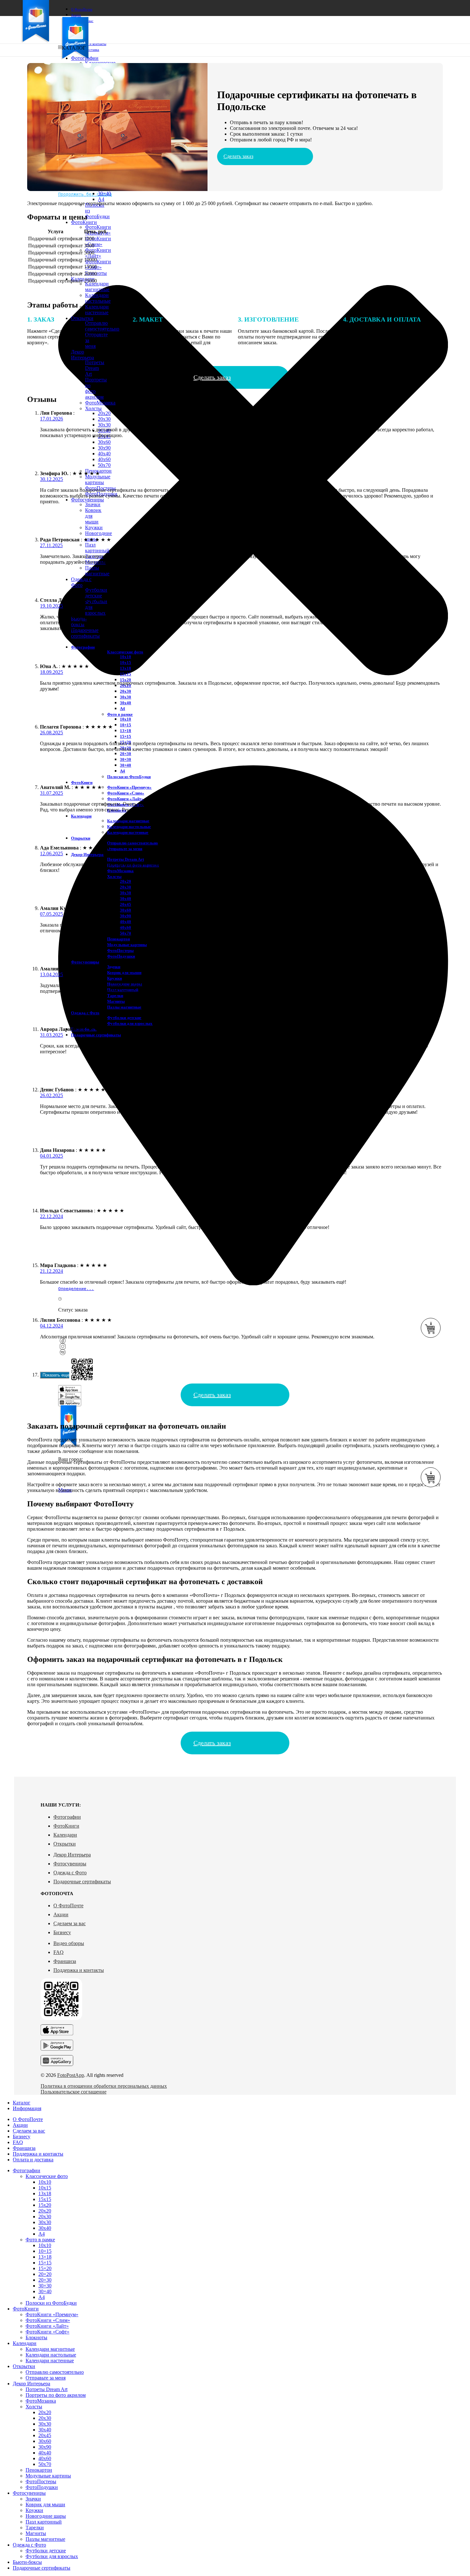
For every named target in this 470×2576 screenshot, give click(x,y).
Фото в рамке (120, 714)
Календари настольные (98, 298)
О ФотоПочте (68, 1906)
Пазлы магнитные (97, 571)
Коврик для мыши (124, 973)
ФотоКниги (66, 1826)
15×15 (125, 736)
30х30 (104, 425)
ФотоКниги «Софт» (98, 264)
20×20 (45, 2274)
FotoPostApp (71, 2075)
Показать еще (56, 1375)
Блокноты (36, 2337)
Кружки (94, 527)
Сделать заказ (238, 156)
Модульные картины (98, 479)
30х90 (104, 448)
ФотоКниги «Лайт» (98, 253)
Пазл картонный (97, 548)
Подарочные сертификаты (82, 1882)
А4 (122, 709)
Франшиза (65, 1961)
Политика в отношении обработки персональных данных (104, 2086)
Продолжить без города (85, 194)
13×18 (125, 731)
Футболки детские (96, 593)
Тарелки (115, 996)
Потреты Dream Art (95, 368)
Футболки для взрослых (130, 1023)
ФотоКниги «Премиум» (129, 787)
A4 (101, 199)
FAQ (59, 1952)
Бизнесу (62, 1932)
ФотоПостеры (120, 950)
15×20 (45, 2268)
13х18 (125, 668)
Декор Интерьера (72, 1855)
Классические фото (125, 652)
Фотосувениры (70, 1864)
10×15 (125, 725)
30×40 (104, 193)
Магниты (116, 1001)
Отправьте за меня (125, 849)
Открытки (65, 1844)
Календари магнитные (97, 287)
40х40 (104, 454)
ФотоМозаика (100, 403)
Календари (65, 1835)
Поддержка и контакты (79, 1970)
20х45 (125, 904)
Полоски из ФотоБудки (129, 777)
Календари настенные (97, 310)
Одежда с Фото (70, 1873)
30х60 (104, 442)
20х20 (104, 413)
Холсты (93, 408)
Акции (61, 1914)
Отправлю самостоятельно (133, 843)
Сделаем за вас (70, 1923)
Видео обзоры (69, 1943)
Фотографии (67, 1817)
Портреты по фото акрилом (56, 2395)
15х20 (125, 680)
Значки (93, 504)
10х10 (125, 657)
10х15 (125, 662)
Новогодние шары (46, 2516)
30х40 (125, 703)
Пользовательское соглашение (74, 2092)
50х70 (104, 465)
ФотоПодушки (121, 956)
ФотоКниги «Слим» (98, 241)
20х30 (104, 419)
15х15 (125, 674)
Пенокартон (118, 939)
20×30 (125, 754)
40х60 (104, 459)
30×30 (125, 759)
